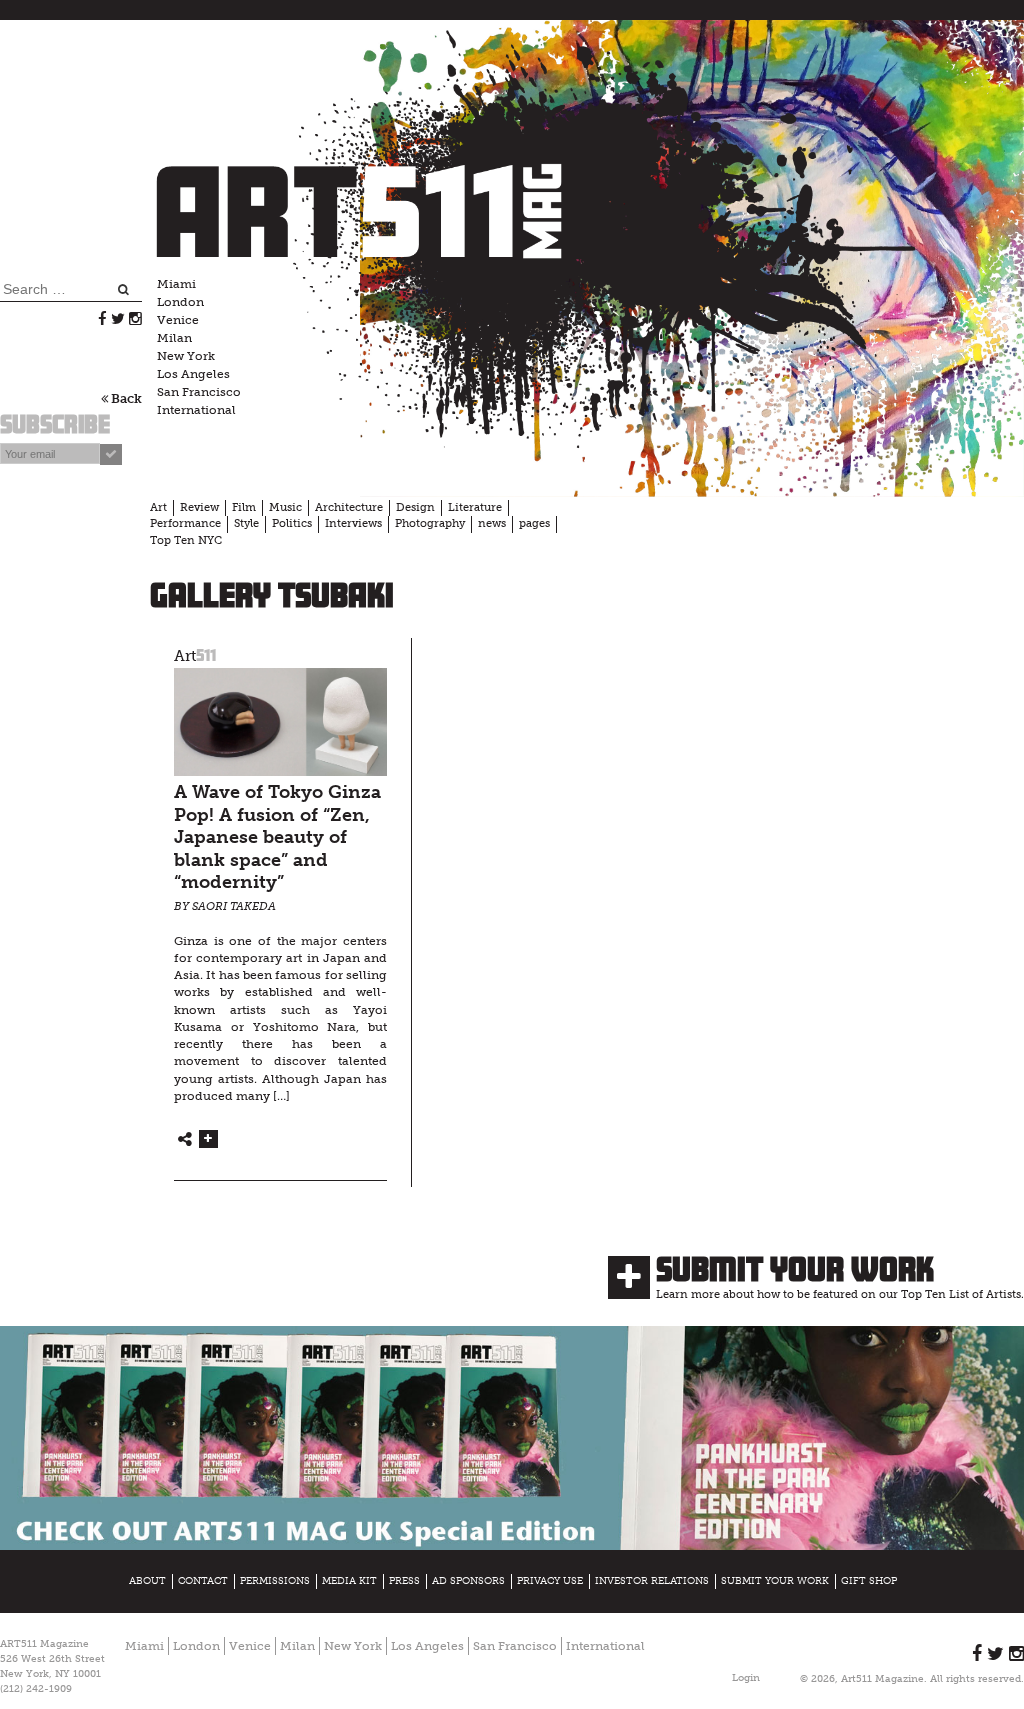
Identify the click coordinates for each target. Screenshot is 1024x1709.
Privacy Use (550, 1581)
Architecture (349, 507)
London (180, 302)
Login (746, 1678)
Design (415, 507)
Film (244, 507)
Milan (174, 338)
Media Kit (349, 1581)
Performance (185, 523)
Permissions (275, 1581)
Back (125, 398)
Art (158, 507)
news (492, 523)
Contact (203, 1581)
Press (404, 1581)
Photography (430, 523)
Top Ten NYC (186, 540)
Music (285, 507)
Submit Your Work (795, 1269)
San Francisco (199, 392)
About (147, 1581)
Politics (292, 523)
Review (199, 507)
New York (186, 356)
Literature (475, 507)
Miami (176, 284)
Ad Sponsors (468, 1581)
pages (534, 523)
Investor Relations (652, 1581)
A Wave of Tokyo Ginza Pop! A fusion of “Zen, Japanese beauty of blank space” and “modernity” (277, 837)
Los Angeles (193, 374)
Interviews (353, 523)
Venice (178, 320)
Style (246, 523)
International (196, 410)
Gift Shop (869, 1581)
